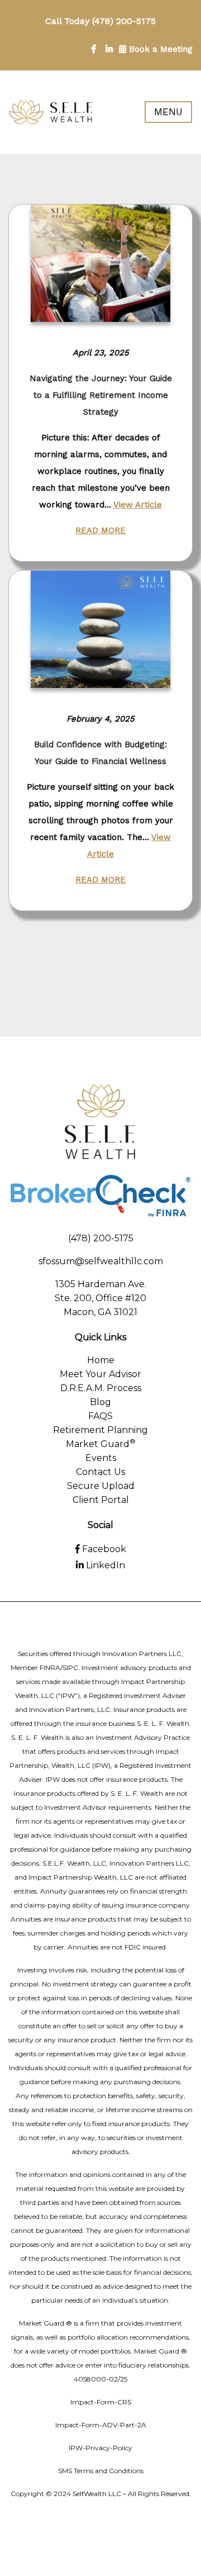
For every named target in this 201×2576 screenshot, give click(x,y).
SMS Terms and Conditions (101, 2471)
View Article (138, 505)
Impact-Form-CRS (101, 2402)
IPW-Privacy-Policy (100, 2448)
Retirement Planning (100, 1430)
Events (101, 1458)
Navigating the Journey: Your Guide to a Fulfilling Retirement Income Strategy (101, 395)
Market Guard (101, 1444)
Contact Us (100, 1472)
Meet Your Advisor (100, 1374)
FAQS (100, 1416)
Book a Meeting (159, 49)
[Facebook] (94, 49)
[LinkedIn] (109, 49)
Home (101, 1360)
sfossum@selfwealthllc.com (101, 1261)
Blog (100, 1402)
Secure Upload (101, 1486)
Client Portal (101, 1500)
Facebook (103, 1549)
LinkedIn (104, 1565)
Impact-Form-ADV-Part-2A (101, 2425)
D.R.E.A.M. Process (101, 1388)
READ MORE (100, 530)
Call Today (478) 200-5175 (100, 21)
